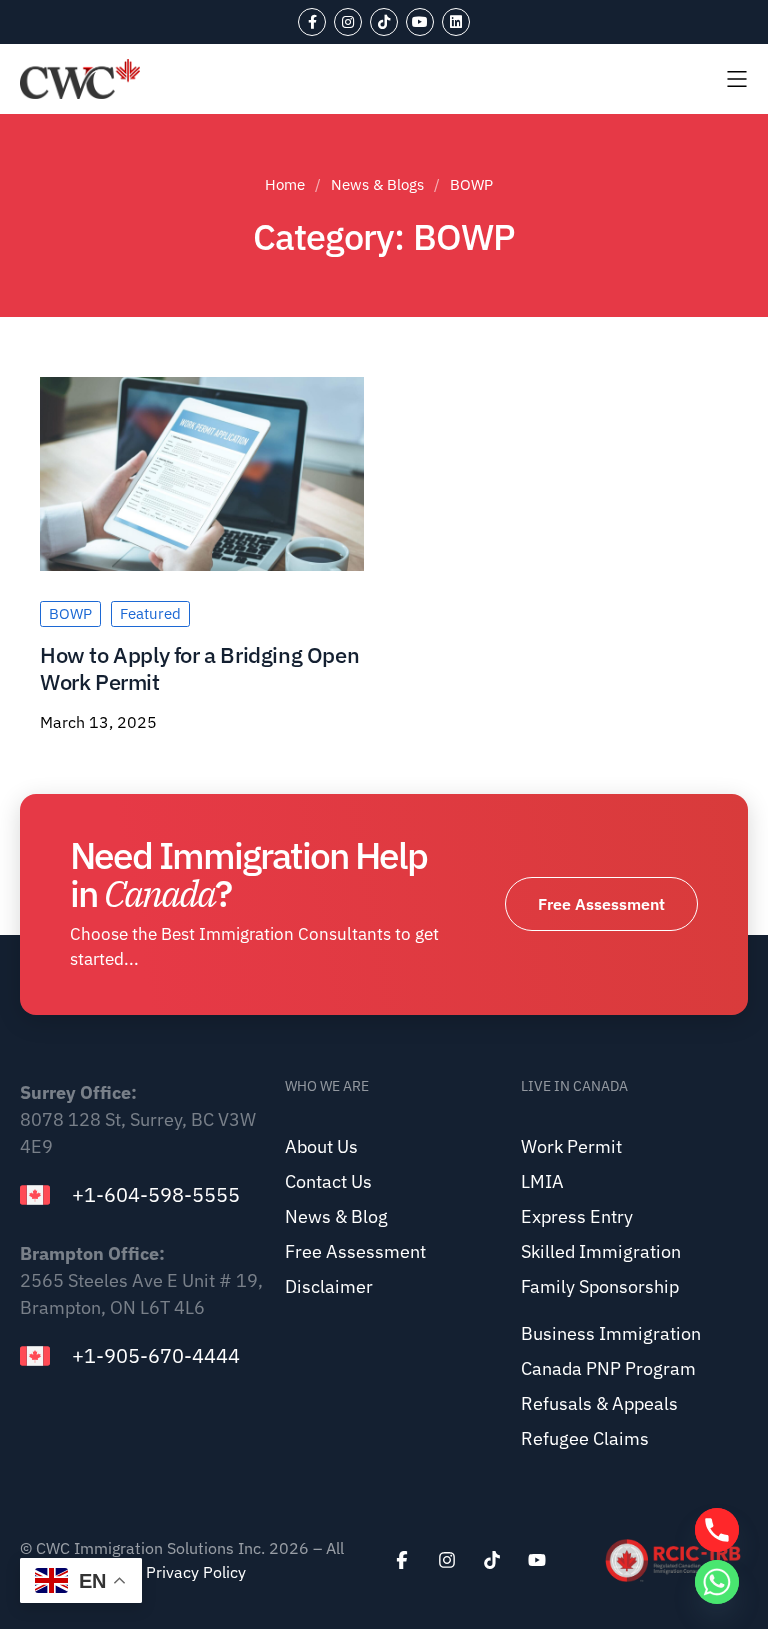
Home (285, 184)
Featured (150, 613)
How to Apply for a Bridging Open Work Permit (199, 667)
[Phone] (717, 1530)
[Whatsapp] (717, 1582)
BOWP (70, 613)
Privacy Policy (196, 1572)
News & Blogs (377, 184)
